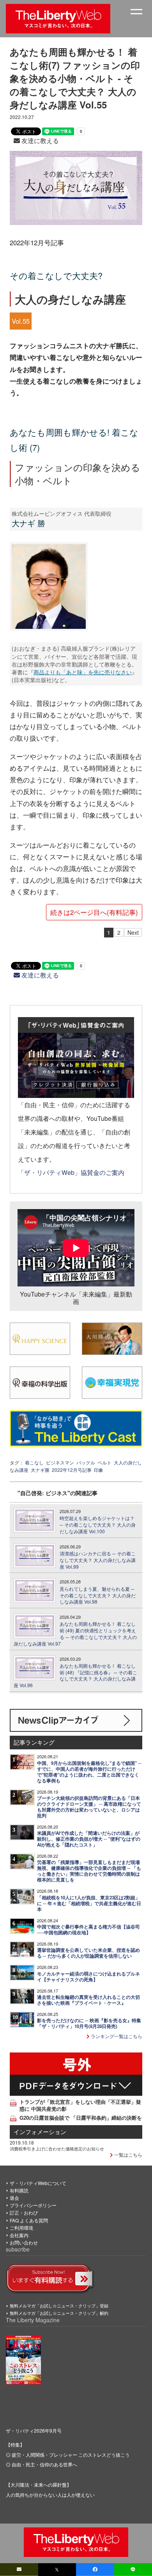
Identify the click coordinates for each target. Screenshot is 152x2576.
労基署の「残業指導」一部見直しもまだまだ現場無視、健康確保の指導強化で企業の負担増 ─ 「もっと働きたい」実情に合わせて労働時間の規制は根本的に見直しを (89, 1871)
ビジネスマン (60, 1462)
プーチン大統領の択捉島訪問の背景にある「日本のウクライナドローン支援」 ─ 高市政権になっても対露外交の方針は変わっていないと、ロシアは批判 (89, 1807)
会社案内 (19, 2235)
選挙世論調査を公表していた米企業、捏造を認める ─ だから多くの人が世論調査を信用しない (88, 1953)
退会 (14, 2198)
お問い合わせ (24, 2242)
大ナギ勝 (40, 1470)
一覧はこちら (128, 2155)
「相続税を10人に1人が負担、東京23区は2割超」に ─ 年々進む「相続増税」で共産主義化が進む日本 (89, 1903)
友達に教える (39, 140)
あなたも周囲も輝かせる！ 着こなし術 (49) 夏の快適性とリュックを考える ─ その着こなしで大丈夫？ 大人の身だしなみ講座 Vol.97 (75, 1634)
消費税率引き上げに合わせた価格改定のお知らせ (57, 2148)
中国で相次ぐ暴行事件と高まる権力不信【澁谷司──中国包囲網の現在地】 (88, 1930)
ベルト (104, 1462)
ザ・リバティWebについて (38, 2183)
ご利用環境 (21, 2228)
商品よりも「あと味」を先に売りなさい (83, 672)
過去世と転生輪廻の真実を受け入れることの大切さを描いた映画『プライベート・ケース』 (88, 2000)
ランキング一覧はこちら (116, 2036)
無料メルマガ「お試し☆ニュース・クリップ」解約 (59, 2313)
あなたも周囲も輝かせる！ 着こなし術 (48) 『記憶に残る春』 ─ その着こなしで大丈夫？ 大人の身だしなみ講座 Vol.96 (75, 1675)
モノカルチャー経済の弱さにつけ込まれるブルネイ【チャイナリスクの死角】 (88, 1977)
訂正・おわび (24, 2212)
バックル (86, 1462)
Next (133, 932)
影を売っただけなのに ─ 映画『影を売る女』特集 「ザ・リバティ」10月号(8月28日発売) (89, 2023)
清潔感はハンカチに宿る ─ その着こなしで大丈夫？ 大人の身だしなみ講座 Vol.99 (98, 1560)
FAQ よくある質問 (29, 2220)
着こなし (34, 1462)
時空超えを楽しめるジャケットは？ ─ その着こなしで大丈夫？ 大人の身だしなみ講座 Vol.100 (98, 1525)
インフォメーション (40, 2132)
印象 (99, 1470)
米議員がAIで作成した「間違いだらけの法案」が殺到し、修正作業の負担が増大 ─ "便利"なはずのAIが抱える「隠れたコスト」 (89, 1839)
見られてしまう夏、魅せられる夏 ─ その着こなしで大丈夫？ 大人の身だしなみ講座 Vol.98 (98, 1595)
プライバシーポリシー (33, 2205)
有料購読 (19, 2190)
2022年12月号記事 (72, 1470)
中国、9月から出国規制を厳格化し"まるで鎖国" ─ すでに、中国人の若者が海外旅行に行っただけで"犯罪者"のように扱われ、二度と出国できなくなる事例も (89, 1772)
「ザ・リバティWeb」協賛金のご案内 (71, 1172)
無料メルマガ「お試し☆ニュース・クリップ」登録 (59, 2305)
